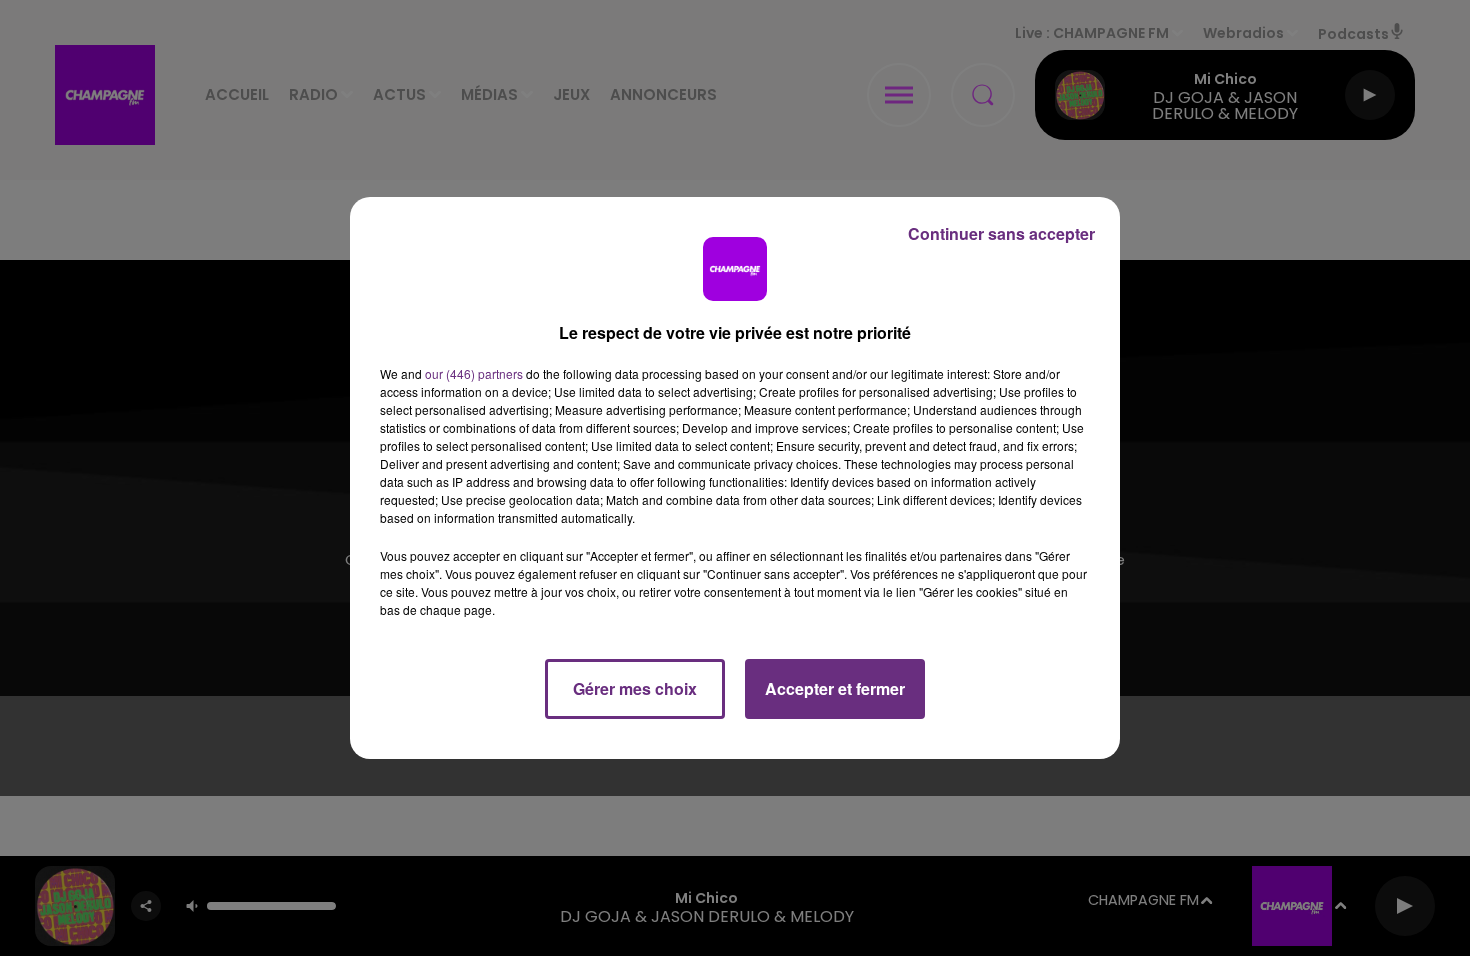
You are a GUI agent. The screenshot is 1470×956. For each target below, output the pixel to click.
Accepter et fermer (835, 688)
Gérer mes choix (635, 688)
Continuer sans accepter (1001, 233)
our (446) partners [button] (474, 373)
